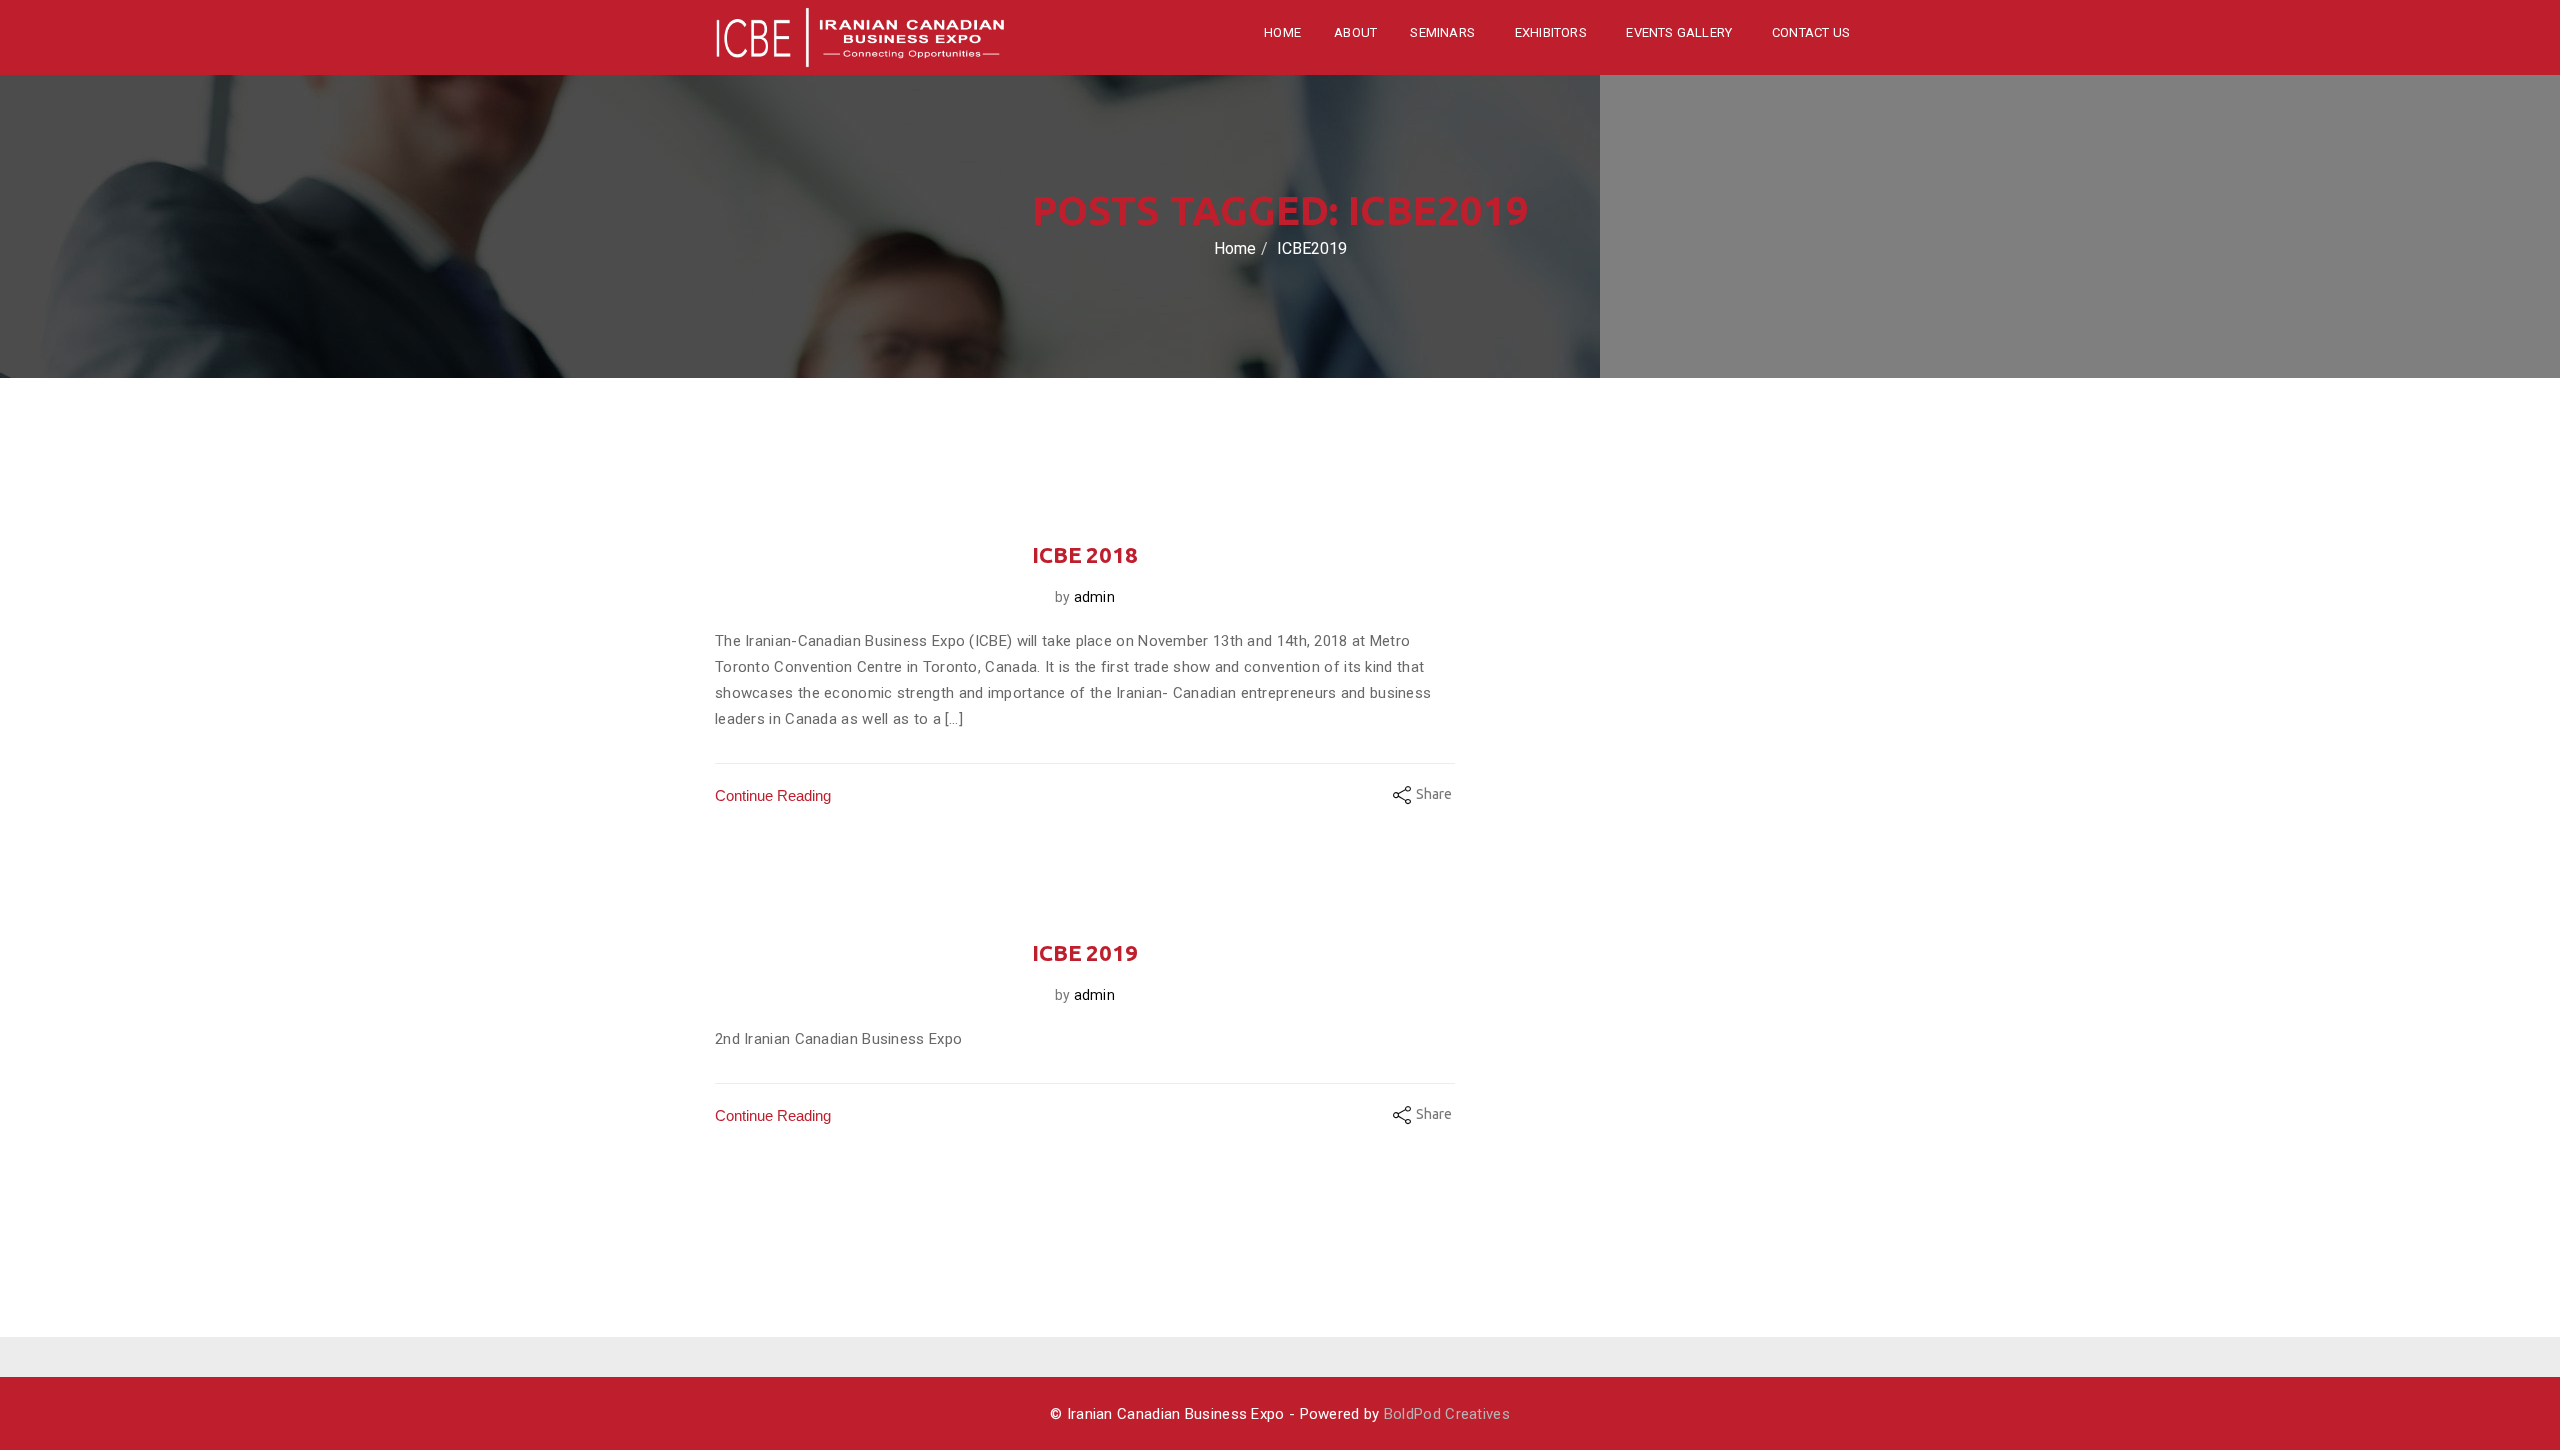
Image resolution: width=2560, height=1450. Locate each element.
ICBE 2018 (1085, 554)
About (1355, 32)
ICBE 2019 (1085, 952)
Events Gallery (1680, 32)
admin (1094, 597)
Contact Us (1811, 32)
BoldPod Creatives (1447, 1414)
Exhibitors (1552, 32)
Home (1282, 32)
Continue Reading (773, 795)
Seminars (1444, 32)
